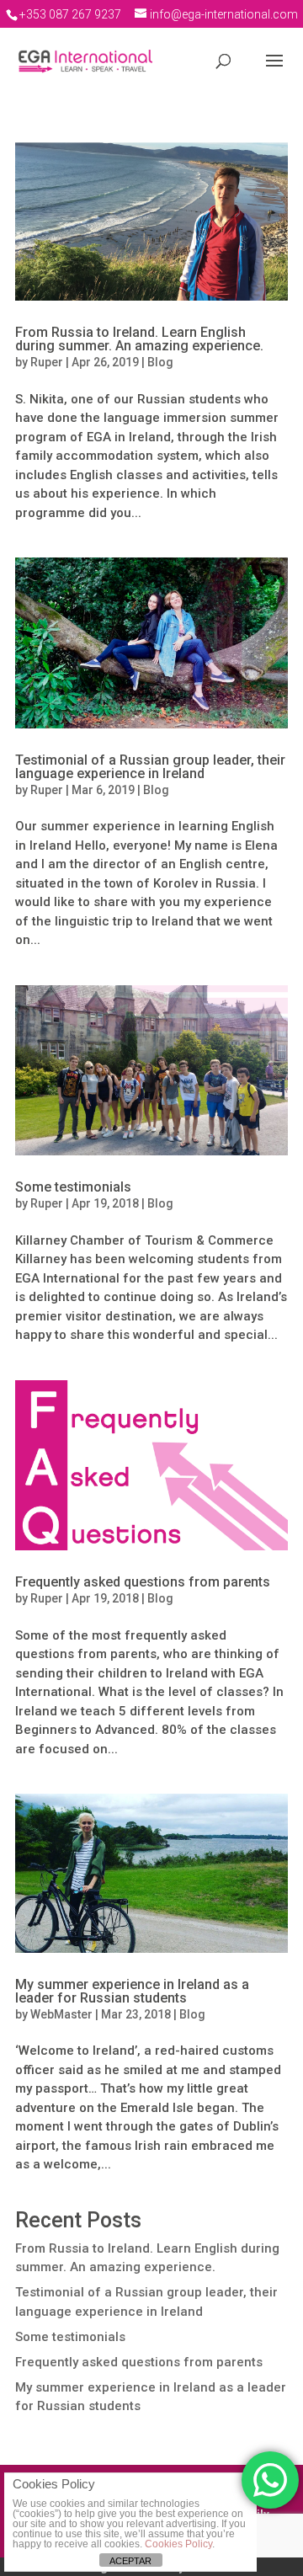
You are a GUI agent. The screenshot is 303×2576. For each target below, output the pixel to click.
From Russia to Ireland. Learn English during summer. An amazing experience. (139, 339)
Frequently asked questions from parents (143, 1582)
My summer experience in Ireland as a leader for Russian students (132, 1991)
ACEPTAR (130, 2561)
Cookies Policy (178, 2544)
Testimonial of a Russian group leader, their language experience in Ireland (150, 767)
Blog (160, 362)
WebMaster (61, 2014)
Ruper (47, 362)
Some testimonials (73, 1187)
